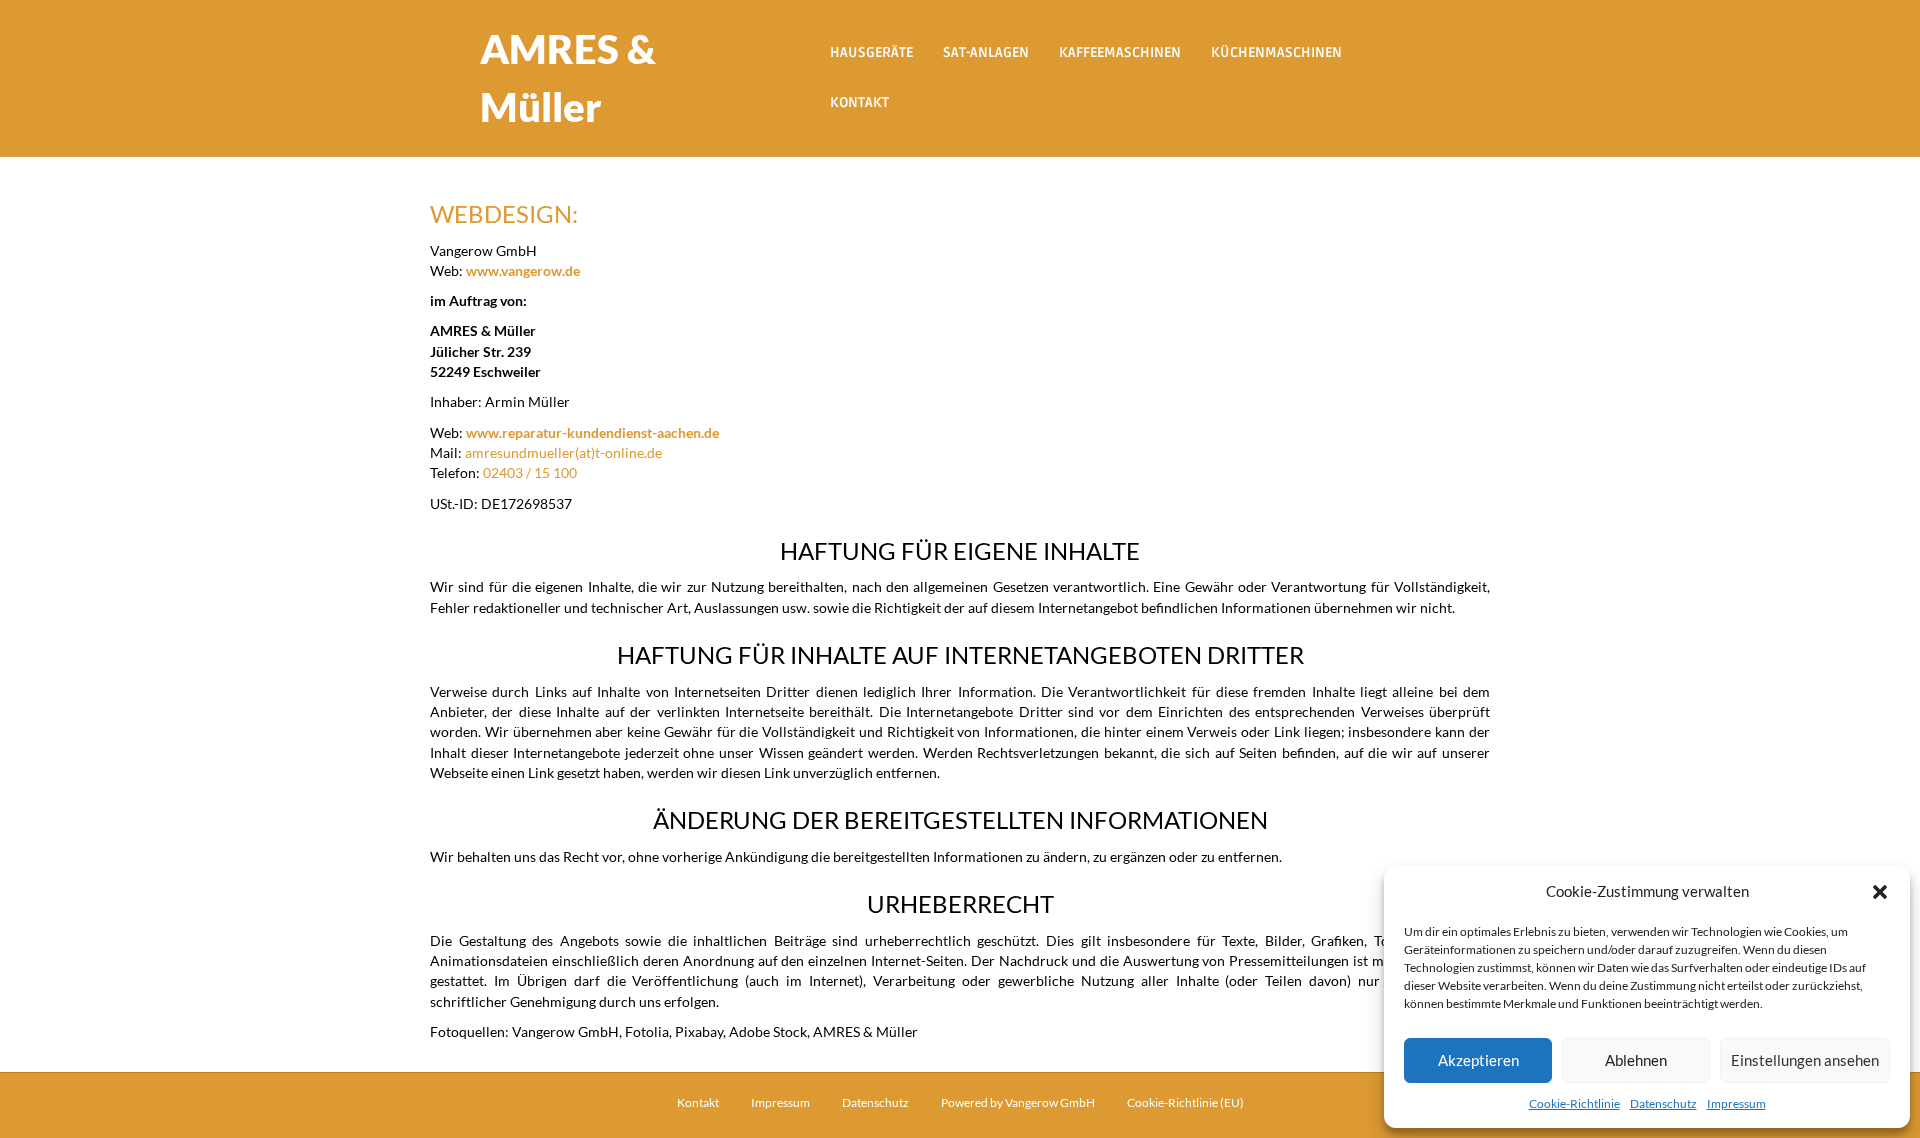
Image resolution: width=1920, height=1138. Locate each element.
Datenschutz (1663, 1103)
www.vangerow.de (523, 270)
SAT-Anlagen (986, 52)
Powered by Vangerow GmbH (1018, 1102)
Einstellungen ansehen (1805, 1060)
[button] (1880, 892)
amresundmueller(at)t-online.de (563, 452)
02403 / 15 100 (530, 472)
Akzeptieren (1478, 1060)
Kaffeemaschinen (1120, 52)
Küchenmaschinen (1276, 52)
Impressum (1736, 1103)
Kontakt (859, 102)
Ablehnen (1636, 1060)
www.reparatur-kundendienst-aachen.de (592, 432)
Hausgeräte (871, 52)
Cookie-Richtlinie (1574, 1103)
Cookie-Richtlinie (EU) (1185, 1102)
